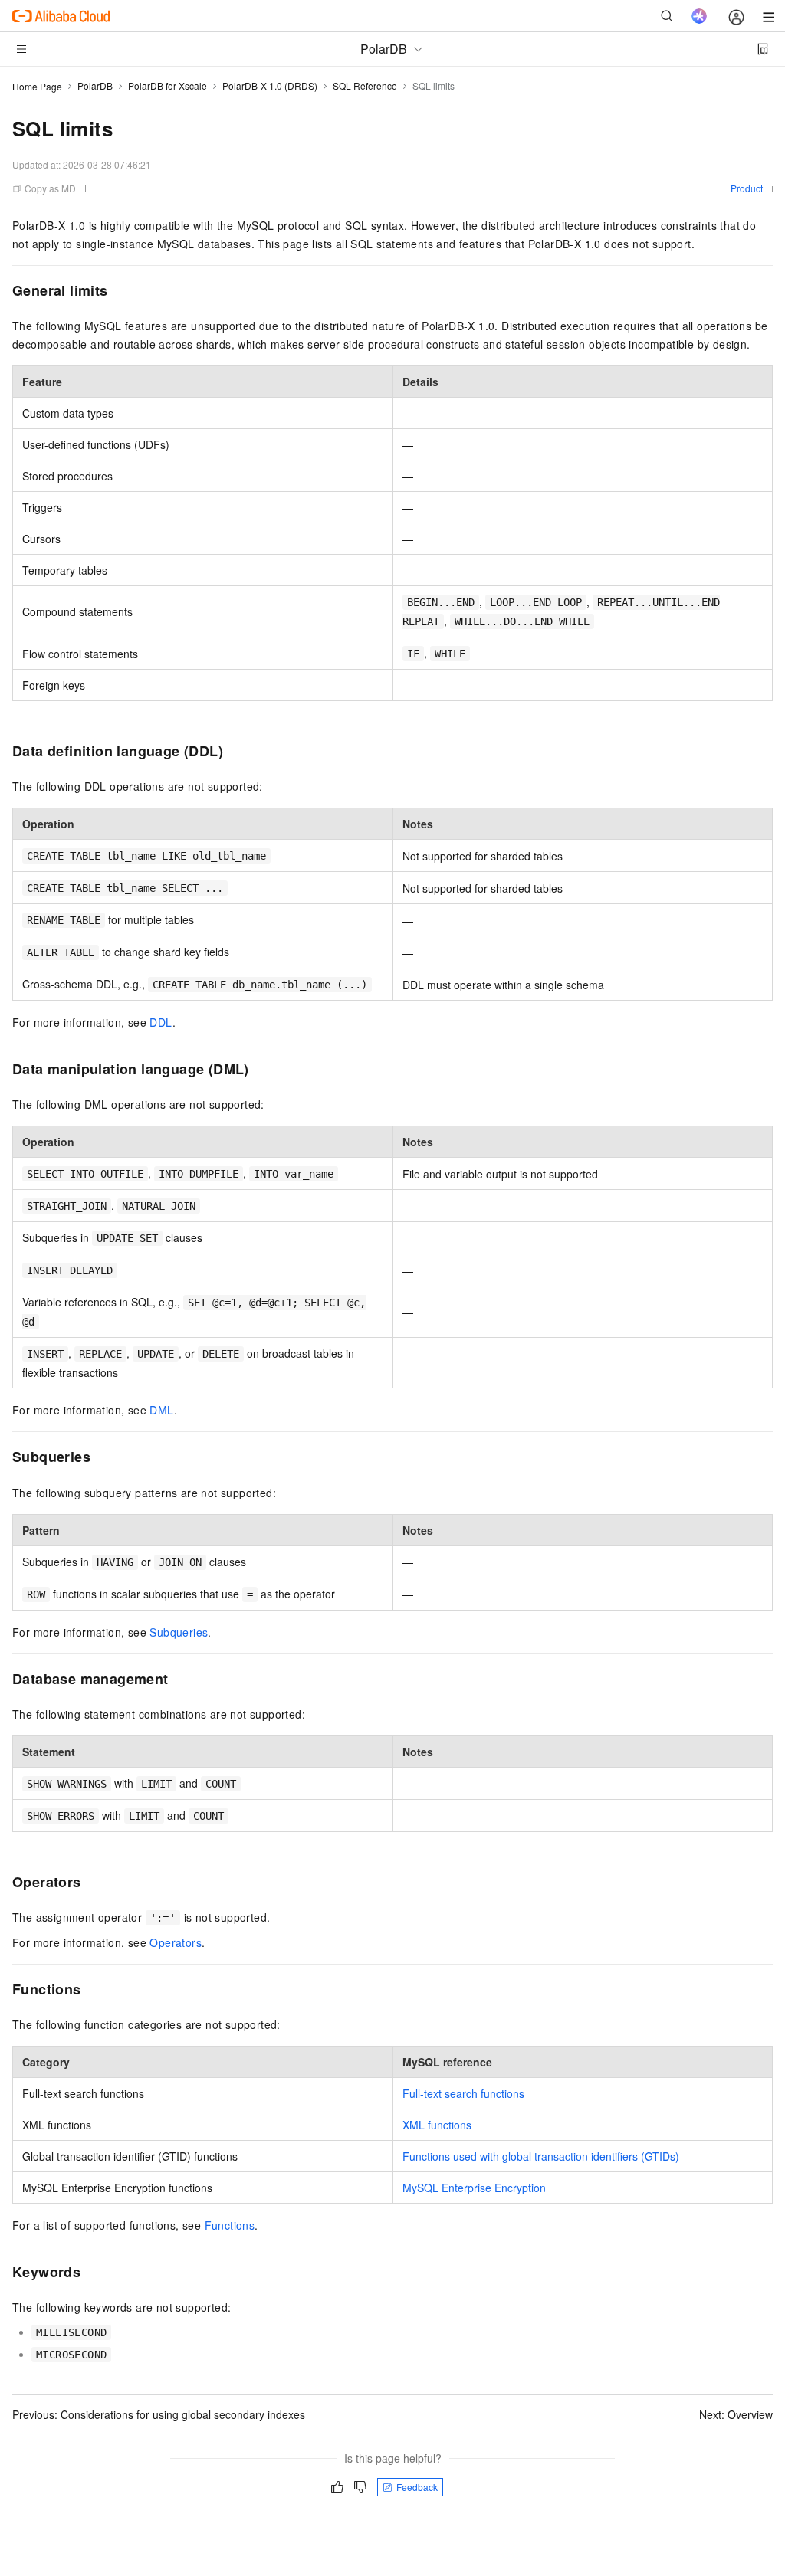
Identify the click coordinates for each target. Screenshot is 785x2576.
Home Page (37, 86)
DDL (161, 1022)
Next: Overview (736, 2414)
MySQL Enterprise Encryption (474, 2188)
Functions (230, 2225)
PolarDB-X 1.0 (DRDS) (270, 85)
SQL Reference (365, 85)
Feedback (417, 2487)
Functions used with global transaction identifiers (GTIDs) (541, 2156)
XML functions (437, 2125)
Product (747, 188)
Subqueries (179, 1632)
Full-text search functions (463, 2093)
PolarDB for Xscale (168, 85)
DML (161, 1410)
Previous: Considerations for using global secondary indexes (159, 2414)
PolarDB (95, 85)
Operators (176, 1942)
